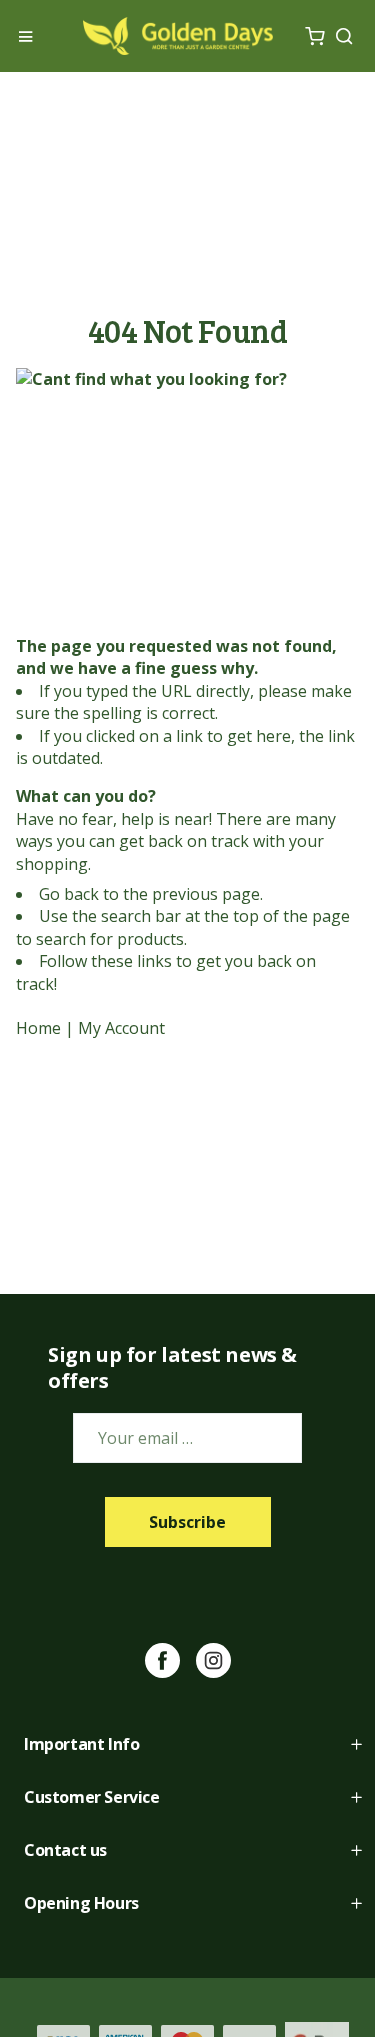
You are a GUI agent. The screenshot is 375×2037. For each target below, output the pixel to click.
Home (38, 1028)
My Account (121, 1028)
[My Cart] (314, 36)
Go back (69, 894)
